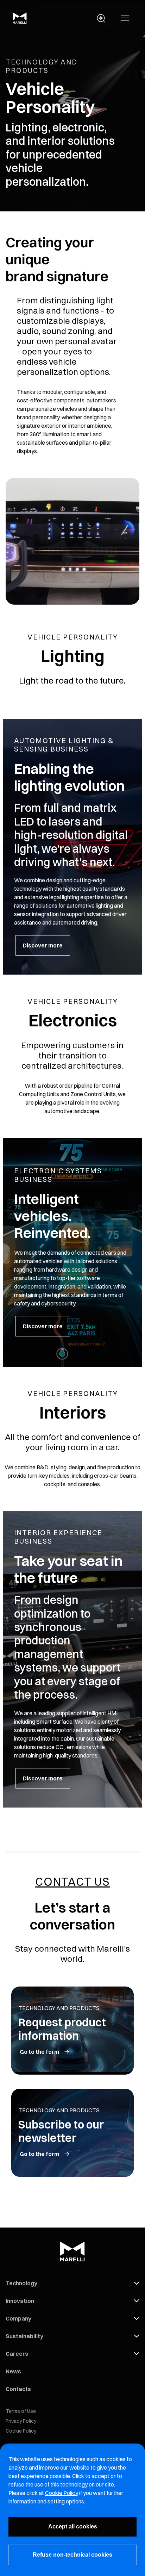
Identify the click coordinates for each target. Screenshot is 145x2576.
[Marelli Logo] (20, 21)
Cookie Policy (21, 2431)
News (13, 2371)
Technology (21, 2283)
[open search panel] (101, 18)
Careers (17, 2354)
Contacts (18, 2389)
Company (18, 2318)
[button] (125, 18)
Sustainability (24, 2336)
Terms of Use (21, 2411)
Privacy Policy (21, 2421)
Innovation (20, 2301)
